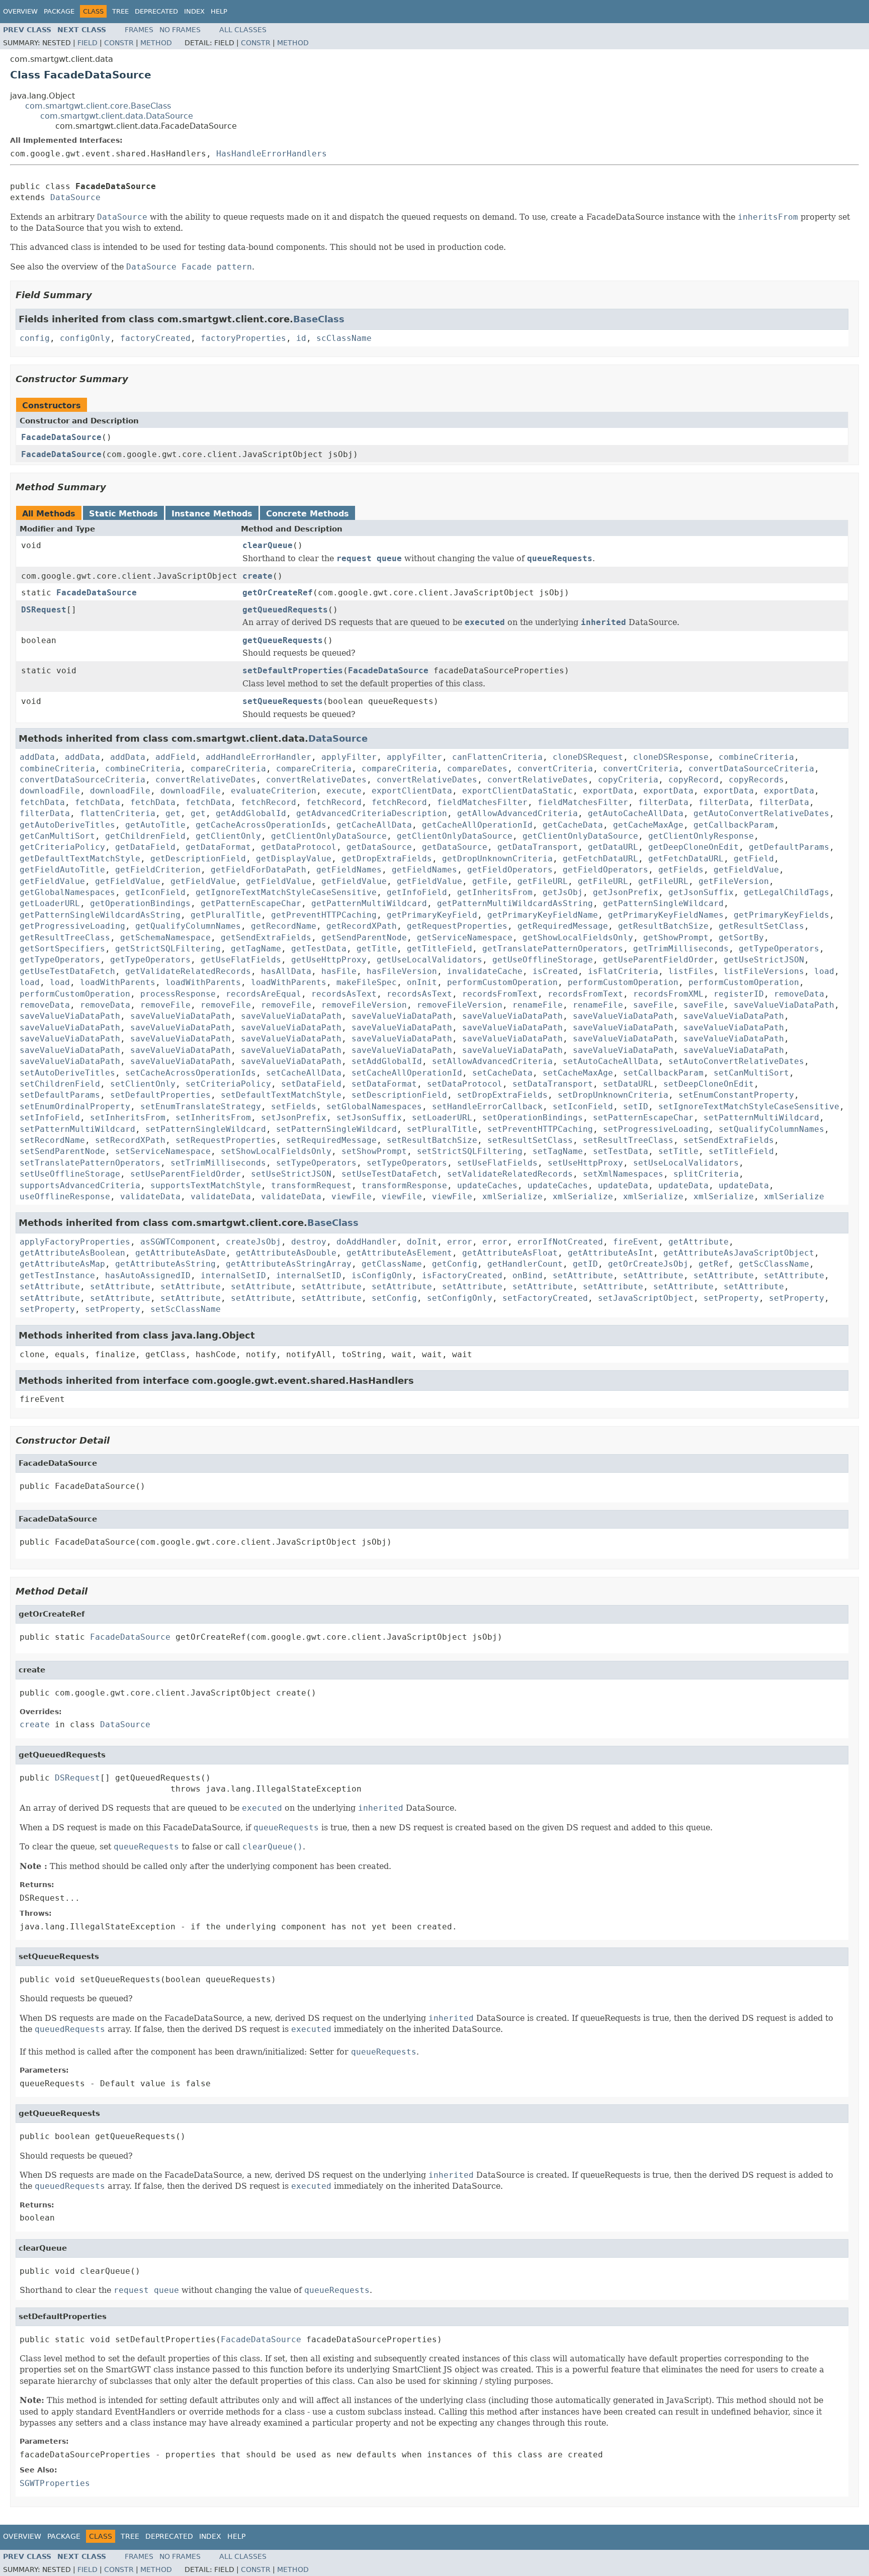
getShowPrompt (676, 938)
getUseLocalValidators (429, 960)
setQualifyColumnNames (771, 1129)
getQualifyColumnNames (188, 926)
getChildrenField (145, 836)
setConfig (394, 1298)
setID (636, 1106)
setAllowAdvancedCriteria (492, 1061)
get (173, 813)
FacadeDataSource (61, 437)
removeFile (165, 1005)
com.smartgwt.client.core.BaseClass (98, 106)
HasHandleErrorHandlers (272, 154)
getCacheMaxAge (648, 825)
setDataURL (628, 1084)
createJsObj (253, 1242)
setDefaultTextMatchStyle (281, 1095)
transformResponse (404, 1185)
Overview (20, 11)
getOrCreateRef (278, 593)
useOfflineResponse (65, 1196)
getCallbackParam (734, 825)
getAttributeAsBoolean (72, 1253)
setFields (294, 1106)
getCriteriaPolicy (62, 847)
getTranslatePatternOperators (553, 949)
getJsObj (563, 892)
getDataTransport (538, 847)
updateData (623, 1185)
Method (156, 43)
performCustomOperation (502, 982)
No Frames (180, 30)
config (35, 338)
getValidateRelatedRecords (188, 971)
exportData (608, 791)
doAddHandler (367, 1242)
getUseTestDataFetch (67, 971)
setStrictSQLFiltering (470, 1151)
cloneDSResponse (671, 757)
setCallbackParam (663, 1073)
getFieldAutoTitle (62, 870)
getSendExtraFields (266, 938)
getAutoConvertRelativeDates (761, 813)
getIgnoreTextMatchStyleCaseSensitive (286, 892)
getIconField (155, 892)
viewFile (352, 1196)
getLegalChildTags (787, 892)
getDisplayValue (294, 859)
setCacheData (502, 1073)
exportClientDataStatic (517, 791)
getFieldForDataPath (258, 870)
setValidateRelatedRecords (510, 1174)
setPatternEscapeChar (643, 1118)
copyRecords (756, 780)
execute (344, 791)
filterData (663, 802)
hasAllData (286, 971)
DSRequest (44, 610)
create (257, 576)
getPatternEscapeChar (251, 903)
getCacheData (573, 825)
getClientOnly (228, 836)
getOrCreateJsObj (648, 1264)
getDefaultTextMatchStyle (80, 859)
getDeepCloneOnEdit (693, 847)
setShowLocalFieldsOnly (276, 1151)
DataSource (75, 197)
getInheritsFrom (495, 892)
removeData (799, 994)
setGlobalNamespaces (374, 1106)
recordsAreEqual (264, 994)
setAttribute (583, 1275)
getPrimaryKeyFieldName (543, 915)
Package (59, 11)
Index (194, 11)
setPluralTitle (442, 1129)
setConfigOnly (460, 1298)
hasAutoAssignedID (148, 1275)
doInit (422, 1242)
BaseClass (319, 319)
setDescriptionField (399, 1095)
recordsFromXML (668, 994)
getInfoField (417, 892)
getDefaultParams (789, 847)
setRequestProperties (226, 1140)
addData (37, 757)
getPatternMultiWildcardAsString (515, 903)
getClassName (392, 1264)
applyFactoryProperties (75, 1242)
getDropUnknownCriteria (497, 859)
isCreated (555, 971)
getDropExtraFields (387, 859)
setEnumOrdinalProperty (75, 1106)
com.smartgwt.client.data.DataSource (117, 116)
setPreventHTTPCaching (540, 1129)
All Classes (243, 30)
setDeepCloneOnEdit (709, 1084)
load (824, 971)
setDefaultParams (60, 1095)
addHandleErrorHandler (258, 757)
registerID (739, 994)
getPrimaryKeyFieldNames (666, 915)
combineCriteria (756, 757)
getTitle (377, 949)
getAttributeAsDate (181, 1253)
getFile (490, 881)
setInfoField (50, 1118)
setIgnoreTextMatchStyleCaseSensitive (749, 1106)
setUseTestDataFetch (389, 1174)
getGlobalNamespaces (67, 892)
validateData (150, 1196)
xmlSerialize (512, 1196)
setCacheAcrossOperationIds (191, 1073)
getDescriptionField (198, 859)
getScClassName (774, 1264)
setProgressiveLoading (656, 1129)
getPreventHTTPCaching (324, 915)
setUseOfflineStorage (70, 1174)
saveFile (653, 1005)
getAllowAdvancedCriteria (517, 813)
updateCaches (487, 1185)
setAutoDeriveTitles (67, 1073)
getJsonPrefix (626, 892)
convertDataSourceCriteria (751, 769)
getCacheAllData (374, 825)
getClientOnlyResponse (701, 836)
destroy (309, 1242)
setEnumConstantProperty (736, 1095)
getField (754, 859)
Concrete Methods (308, 514)
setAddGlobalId (387, 1061)
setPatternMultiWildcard (761, 1118)
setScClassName (186, 1309)
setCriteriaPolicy (228, 1084)
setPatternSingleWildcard (206, 1129)
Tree (120, 11)
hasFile (339, 971)
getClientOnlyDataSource (329, 836)
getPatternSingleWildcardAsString (100, 915)
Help (219, 11)
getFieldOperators (510, 870)
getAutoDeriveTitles (67, 825)
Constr (119, 43)
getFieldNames (349, 870)
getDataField (145, 847)
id (301, 338)
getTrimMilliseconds (681, 949)
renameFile (538, 1005)
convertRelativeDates (206, 780)
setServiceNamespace (163, 1151)
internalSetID (233, 1275)
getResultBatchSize (663, 926)
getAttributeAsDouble (286, 1253)
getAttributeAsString (165, 1264)
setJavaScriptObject (646, 1298)
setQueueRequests (283, 701)
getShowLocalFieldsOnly (578, 938)
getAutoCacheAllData (636, 813)
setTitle (678, 1151)
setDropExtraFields (502, 1095)
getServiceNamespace (465, 938)
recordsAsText (344, 994)
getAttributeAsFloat (510, 1253)
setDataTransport (553, 1084)
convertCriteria (555, 769)
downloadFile (50, 791)
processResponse (178, 994)
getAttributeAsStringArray (289, 1264)
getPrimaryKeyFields (781, 915)
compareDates (477, 769)
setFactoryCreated (545, 1298)
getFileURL (543, 881)
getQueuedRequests (285, 610)
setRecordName (52, 1140)
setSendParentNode (62, 1151)
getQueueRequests (283, 640)
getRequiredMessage (563, 926)
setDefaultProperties (293, 671)
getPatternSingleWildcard (663, 903)
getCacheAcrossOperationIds (261, 825)
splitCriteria (706, 1174)
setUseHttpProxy (585, 1163)
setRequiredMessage (331, 1140)
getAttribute (699, 1242)
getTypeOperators (779, 949)
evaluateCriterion (274, 791)
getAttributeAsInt (611, 1253)
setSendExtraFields (729, 1140)
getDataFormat (218, 847)
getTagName (256, 949)
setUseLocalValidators (686, 1163)
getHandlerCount (525, 1264)
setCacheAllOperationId (407, 1073)
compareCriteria (228, 769)
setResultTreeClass (628, 1140)
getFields (681, 870)
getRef (714, 1264)
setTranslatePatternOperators (90, 1163)
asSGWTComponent (178, 1242)
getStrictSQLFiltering (168, 949)
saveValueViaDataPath (784, 1005)
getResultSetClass (761, 926)
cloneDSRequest (588, 757)
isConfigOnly (382, 1275)
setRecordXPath (130, 1140)
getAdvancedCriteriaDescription (372, 813)
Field (88, 43)
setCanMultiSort (751, 1073)
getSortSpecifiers (62, 949)
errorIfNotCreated (560, 1242)
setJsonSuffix (369, 1118)
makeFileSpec (367, 982)
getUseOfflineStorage (543, 960)
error (460, 1242)
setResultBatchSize (432, 1140)
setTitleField (741, 1151)
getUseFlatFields (241, 960)
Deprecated (156, 11)
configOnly (85, 338)
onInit (422, 982)
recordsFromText (500, 994)
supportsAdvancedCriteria (80, 1185)
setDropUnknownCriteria (613, 1095)
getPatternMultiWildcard (369, 903)
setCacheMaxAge (578, 1073)
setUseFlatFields (497, 1163)
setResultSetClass (530, 1140)
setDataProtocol (465, 1084)
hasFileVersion (402, 971)
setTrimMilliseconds (218, 1163)
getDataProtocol (299, 847)
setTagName (558, 1151)
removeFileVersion (364, 1005)
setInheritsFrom (128, 1118)
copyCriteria (628, 780)
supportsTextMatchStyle (206, 1185)
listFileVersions (764, 971)
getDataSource (379, 847)
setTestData (621, 1151)
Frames (139, 30)
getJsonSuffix (701, 892)
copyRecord (693, 780)
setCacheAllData (304, 1073)
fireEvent (636, 1242)
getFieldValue (746, 870)
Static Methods (123, 514)
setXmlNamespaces (623, 1174)
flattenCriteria (118, 813)
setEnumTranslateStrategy (201, 1106)
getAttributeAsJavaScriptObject (739, 1253)
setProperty (731, 1298)
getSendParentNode (364, 938)
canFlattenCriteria (497, 757)
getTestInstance (57, 1275)
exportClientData (412, 791)
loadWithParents (118, 982)
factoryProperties (243, 338)
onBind (528, 1275)
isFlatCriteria (623, 971)
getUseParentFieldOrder (658, 960)
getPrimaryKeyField (432, 915)
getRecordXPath (362, 926)
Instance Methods (212, 514)
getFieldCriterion (158, 870)
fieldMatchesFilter (482, 802)
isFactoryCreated (462, 1275)
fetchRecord (269, 802)
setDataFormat (384, 1084)
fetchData (42, 802)
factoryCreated (155, 338)
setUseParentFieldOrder (186, 1174)
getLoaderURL (50, 903)
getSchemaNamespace (165, 938)
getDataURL (613, 847)
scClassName (344, 338)
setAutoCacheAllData (611, 1061)
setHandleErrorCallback (487, 1106)
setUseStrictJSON (291, 1174)
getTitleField (440, 949)
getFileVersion (734, 881)
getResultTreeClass (65, 938)
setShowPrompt (374, 1151)
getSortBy (741, 938)
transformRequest (311, 1185)
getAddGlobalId (251, 813)
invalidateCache (485, 971)
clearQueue (268, 545)
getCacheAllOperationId (477, 825)
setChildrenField (60, 1084)
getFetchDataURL (600, 859)
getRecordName (284, 926)
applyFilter (349, 757)
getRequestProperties (457, 926)
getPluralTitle (226, 915)
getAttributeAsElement (399, 1253)
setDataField (311, 1084)
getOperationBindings (140, 903)
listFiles (691, 971)
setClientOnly (143, 1084)
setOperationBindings (533, 1118)
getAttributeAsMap (62, 1264)
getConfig (455, 1264)
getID (585, 1264)
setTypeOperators (316, 1163)
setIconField (583, 1106)
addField (176, 757)
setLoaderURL (442, 1118)
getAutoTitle (155, 825)
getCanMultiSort (57, 836)
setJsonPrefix (294, 1118)
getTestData (319, 949)
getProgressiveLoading (72, 926)
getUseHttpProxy (329, 960)
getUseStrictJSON (764, 960)
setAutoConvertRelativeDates (736, 1061)
